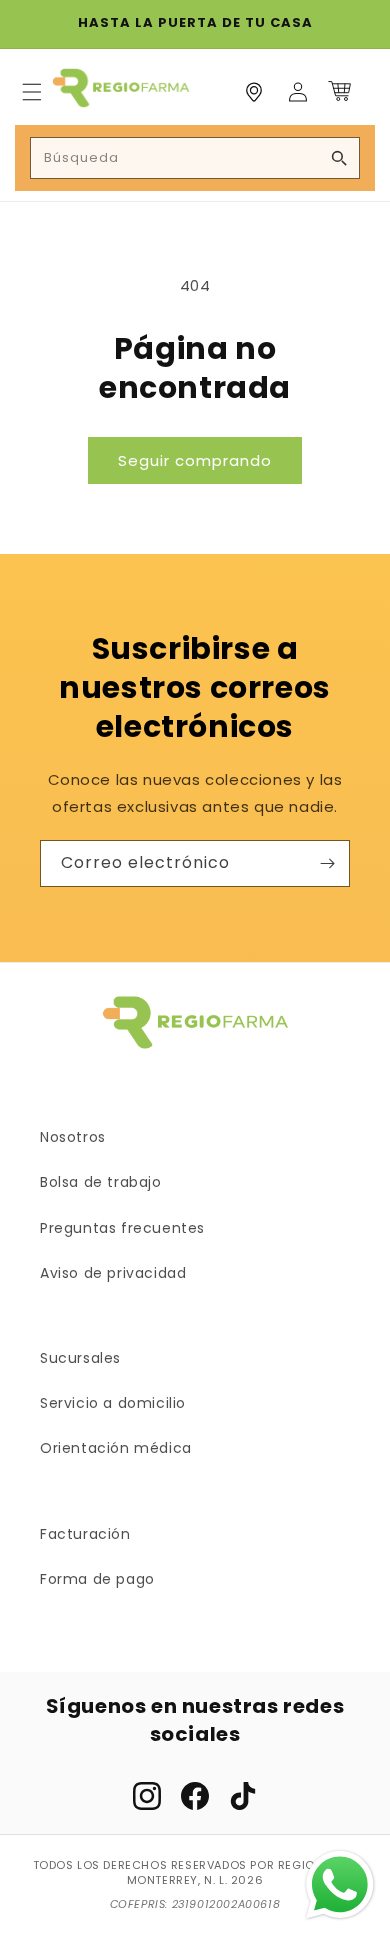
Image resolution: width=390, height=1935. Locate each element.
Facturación (85, 1534)
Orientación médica (116, 1448)
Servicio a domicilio (113, 1403)
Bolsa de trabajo (101, 1182)
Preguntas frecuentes (122, 1228)
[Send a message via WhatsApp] (340, 1885)
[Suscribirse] (327, 863)
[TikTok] (243, 1796)
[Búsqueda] (339, 158)
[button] (32, 92)
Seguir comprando (195, 460)
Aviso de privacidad (113, 1273)
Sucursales (80, 1358)
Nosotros (73, 1137)
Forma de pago (97, 1579)
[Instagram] (147, 1796)
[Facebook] (195, 1796)
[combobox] (195, 158)
